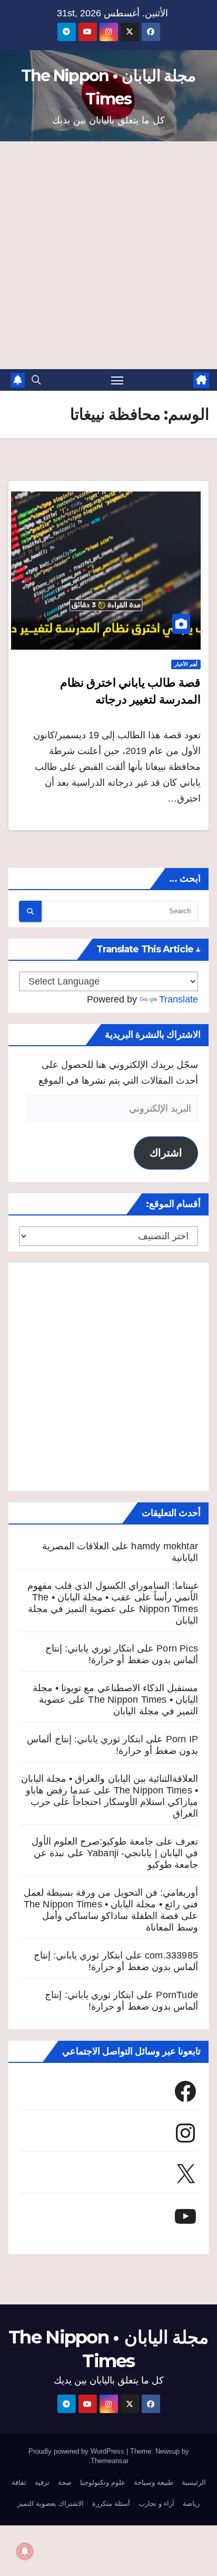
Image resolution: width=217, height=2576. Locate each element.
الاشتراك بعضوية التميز (51, 2503)
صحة (65, 2482)
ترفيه (42, 2482)
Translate (179, 999)
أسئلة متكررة (111, 2503)
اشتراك (166, 1153)
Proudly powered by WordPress (77, 2451)
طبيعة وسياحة (154, 2482)
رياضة (191, 2503)
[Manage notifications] (25, 2551)
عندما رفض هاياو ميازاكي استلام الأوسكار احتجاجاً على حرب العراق (112, 1802)
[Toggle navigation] (117, 380)
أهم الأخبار (186, 664)
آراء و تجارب (156, 2503)
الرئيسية (194, 2482)
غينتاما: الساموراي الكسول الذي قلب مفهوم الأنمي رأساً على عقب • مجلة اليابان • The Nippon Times (113, 1597)
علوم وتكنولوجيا (103, 2482)
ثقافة (19, 2482)
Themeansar (110, 2461)
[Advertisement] (108, 255)
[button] (36, 380)
